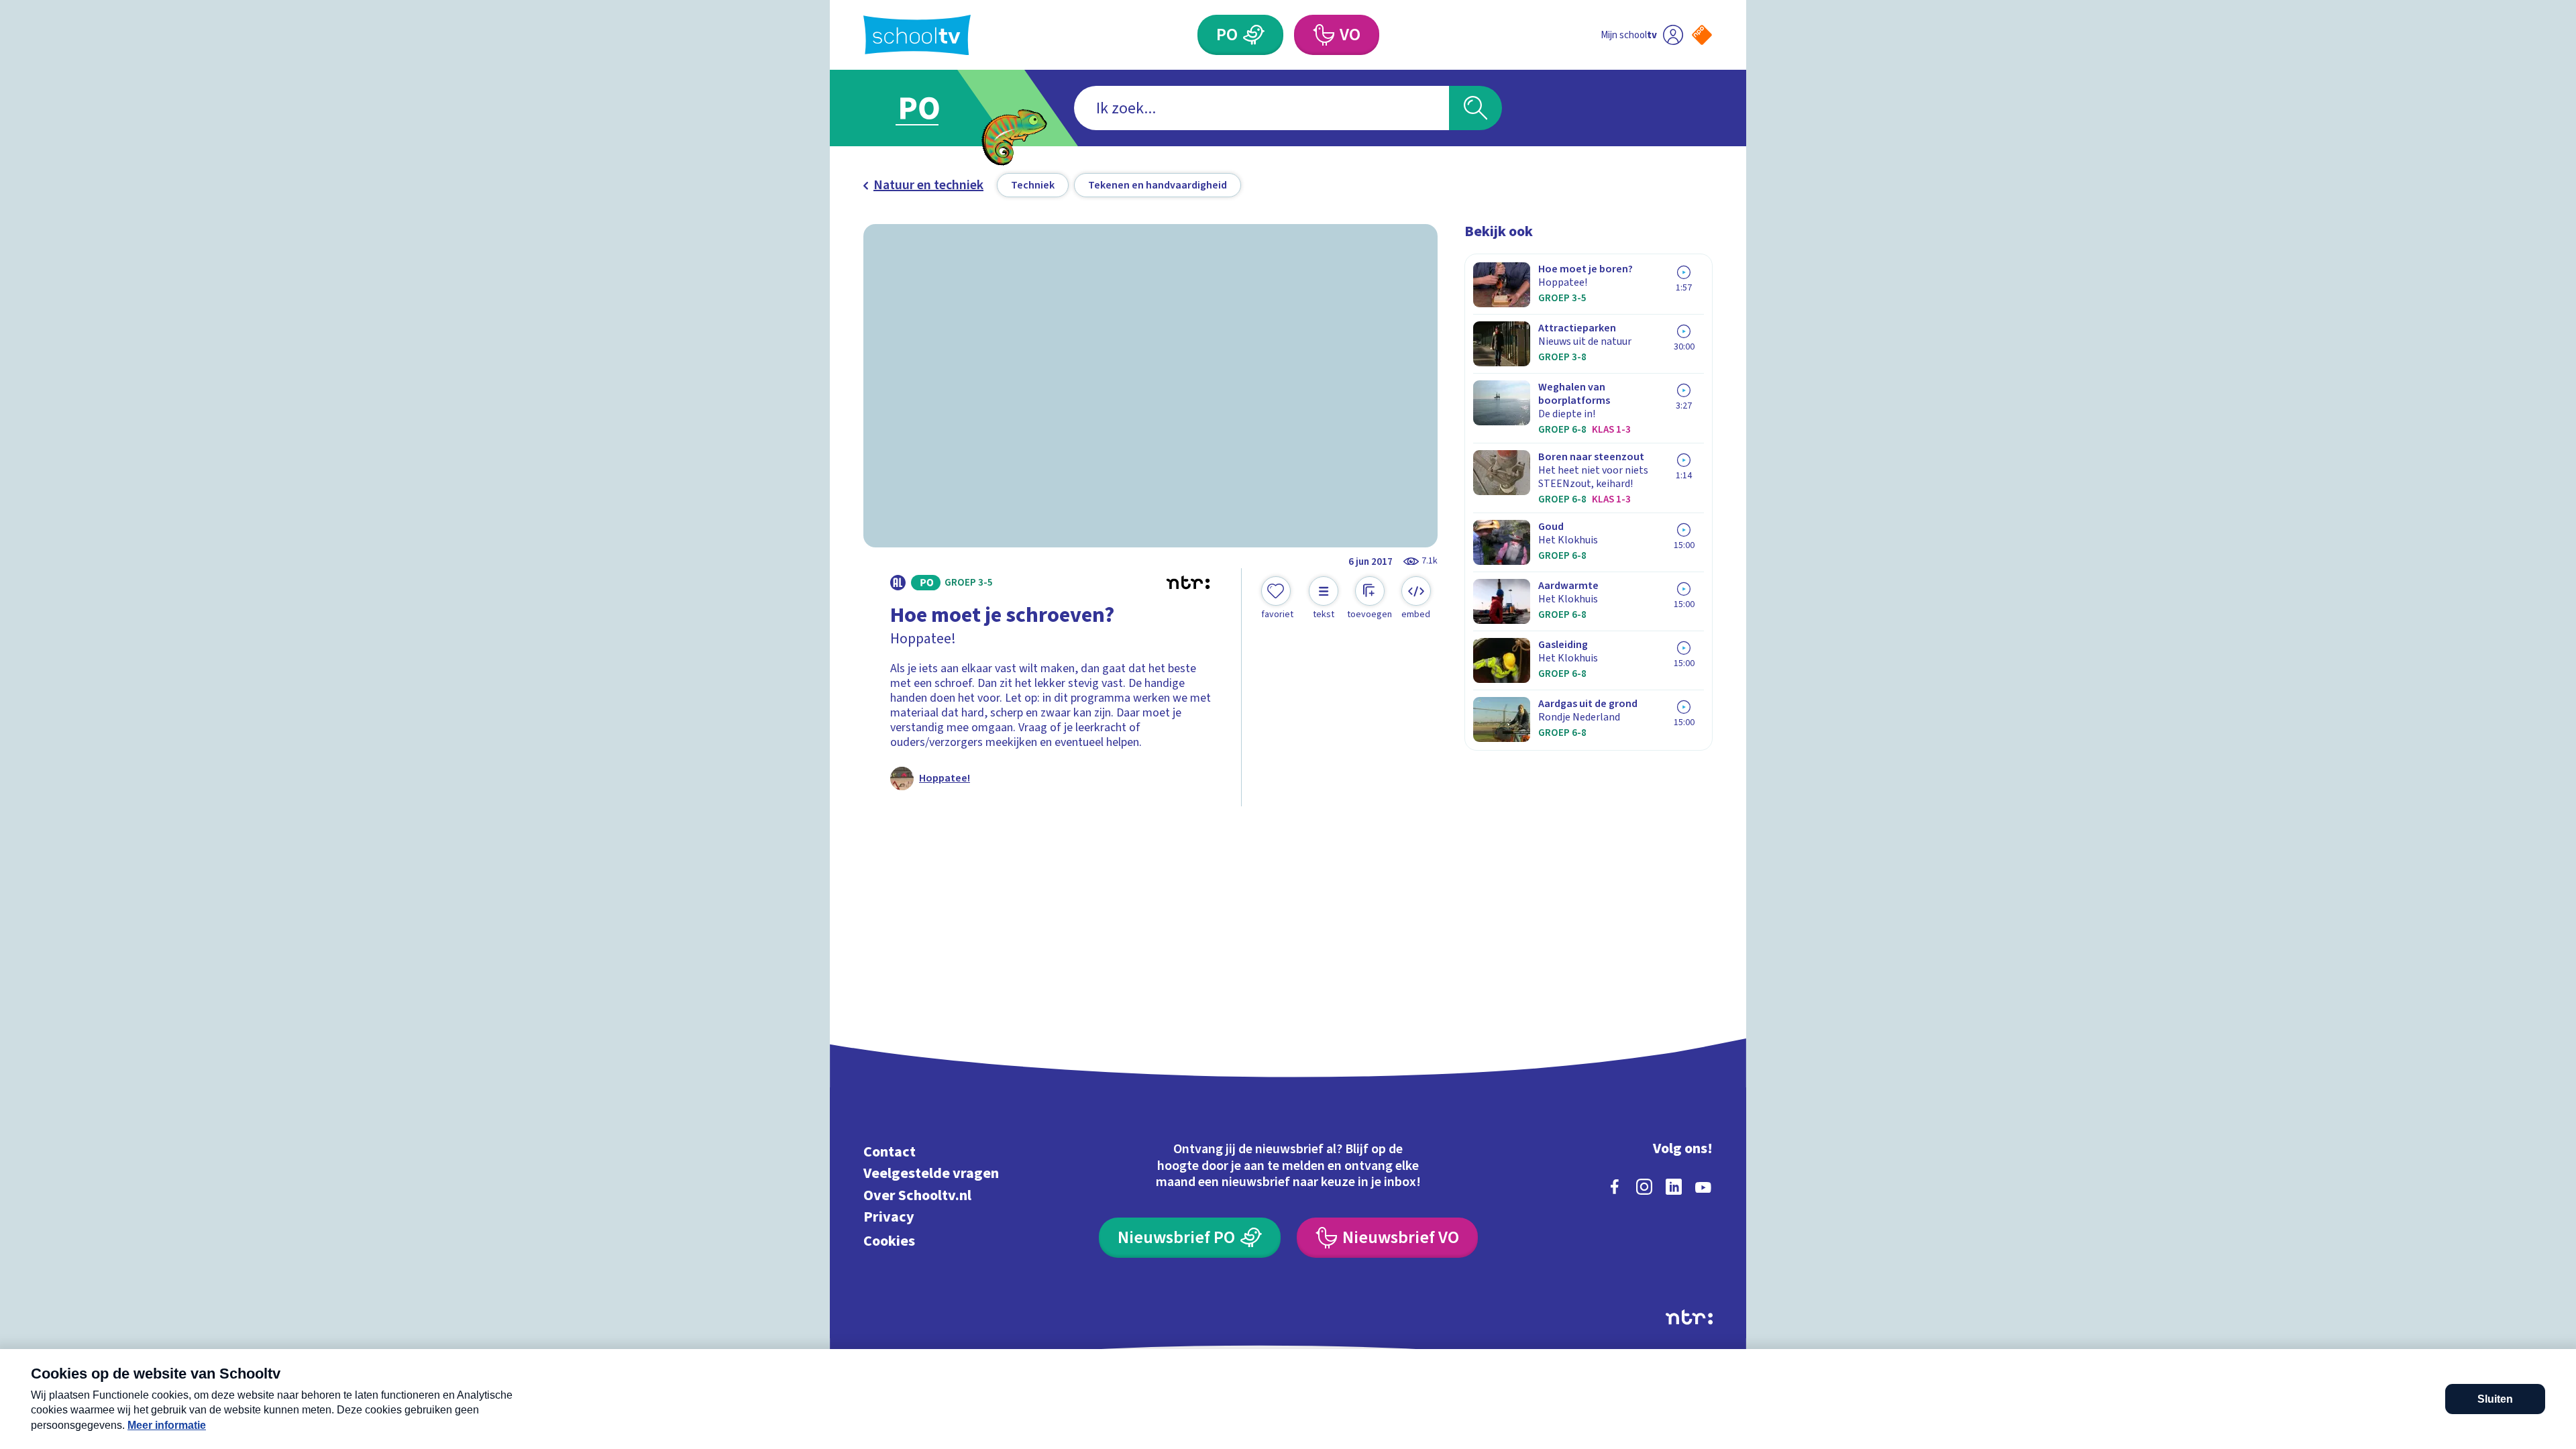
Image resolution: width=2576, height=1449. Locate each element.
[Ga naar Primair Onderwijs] (930, 108)
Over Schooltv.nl (917, 1195)
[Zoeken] (1475, 108)
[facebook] (1615, 1187)
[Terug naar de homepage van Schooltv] (917, 35)
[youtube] (1703, 1187)
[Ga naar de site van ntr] (1689, 1317)
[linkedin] (1674, 1187)
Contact (890, 1151)
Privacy (889, 1217)
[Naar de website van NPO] (1702, 35)
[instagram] (1644, 1187)
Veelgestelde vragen (931, 1174)
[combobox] (1262, 108)
